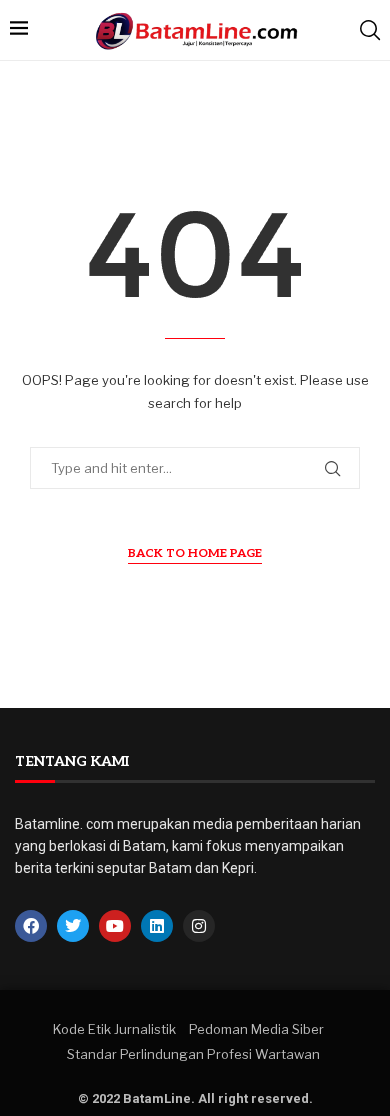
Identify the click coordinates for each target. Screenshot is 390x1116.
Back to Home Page (195, 553)
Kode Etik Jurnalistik (114, 1029)
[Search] (370, 30)
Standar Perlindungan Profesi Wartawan (193, 1054)
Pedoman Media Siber (256, 1029)
